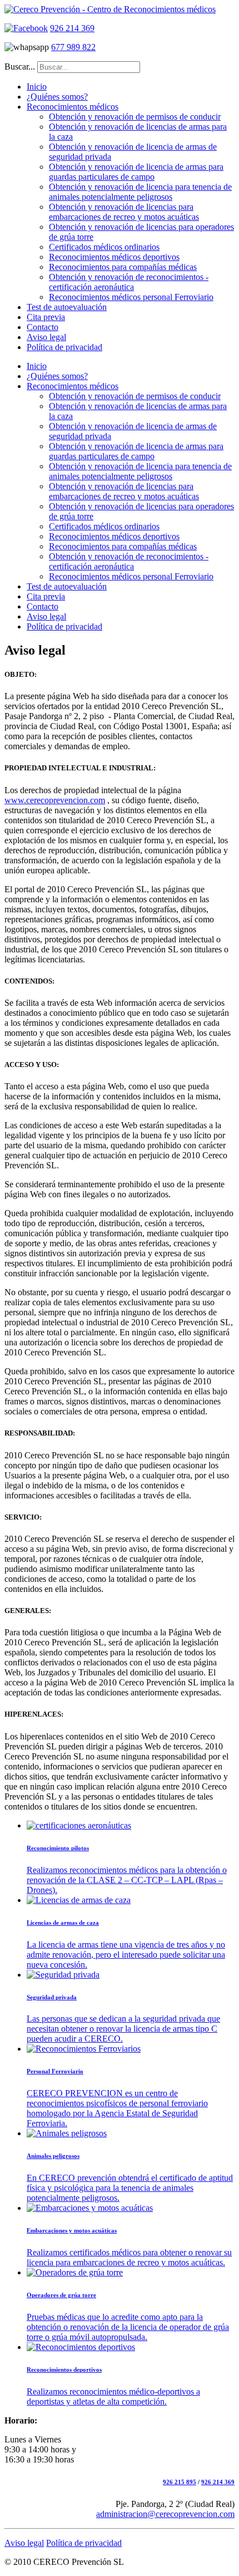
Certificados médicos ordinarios (104, 247)
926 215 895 (180, 2482)
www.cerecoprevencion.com (55, 800)
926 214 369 (72, 28)
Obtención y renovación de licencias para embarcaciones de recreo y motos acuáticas (124, 212)
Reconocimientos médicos (73, 107)
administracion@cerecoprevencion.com (165, 2514)
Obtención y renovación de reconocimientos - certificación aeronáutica (129, 282)
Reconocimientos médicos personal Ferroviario (131, 297)
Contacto (43, 327)
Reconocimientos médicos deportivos (114, 257)
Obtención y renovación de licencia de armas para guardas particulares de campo (136, 172)
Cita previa (46, 317)
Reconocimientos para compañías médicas (123, 267)
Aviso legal (46, 337)
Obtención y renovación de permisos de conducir (135, 117)
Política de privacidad (64, 347)
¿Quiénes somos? (57, 97)
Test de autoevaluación (67, 307)
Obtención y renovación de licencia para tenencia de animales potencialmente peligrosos (140, 192)
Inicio (37, 87)
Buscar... (20, 67)
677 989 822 (73, 47)
